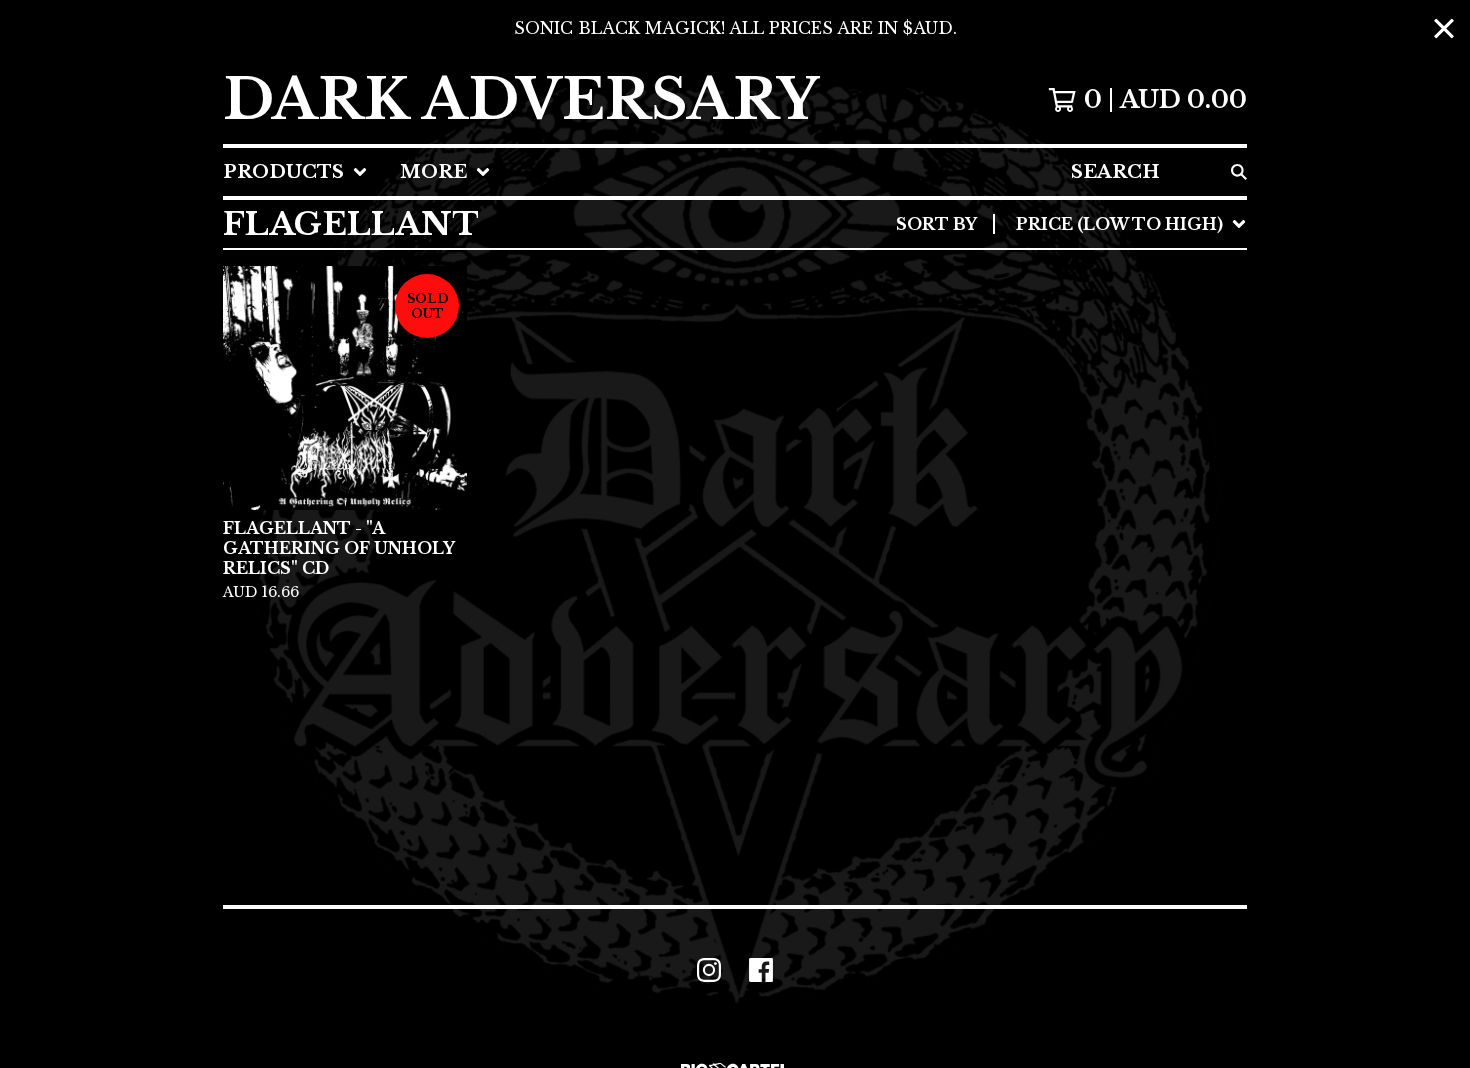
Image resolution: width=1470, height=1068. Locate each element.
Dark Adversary (521, 100)
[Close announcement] (1444, 28)
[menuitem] (295, 172)
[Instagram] (709, 970)
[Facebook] (761, 970)
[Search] (1239, 172)
